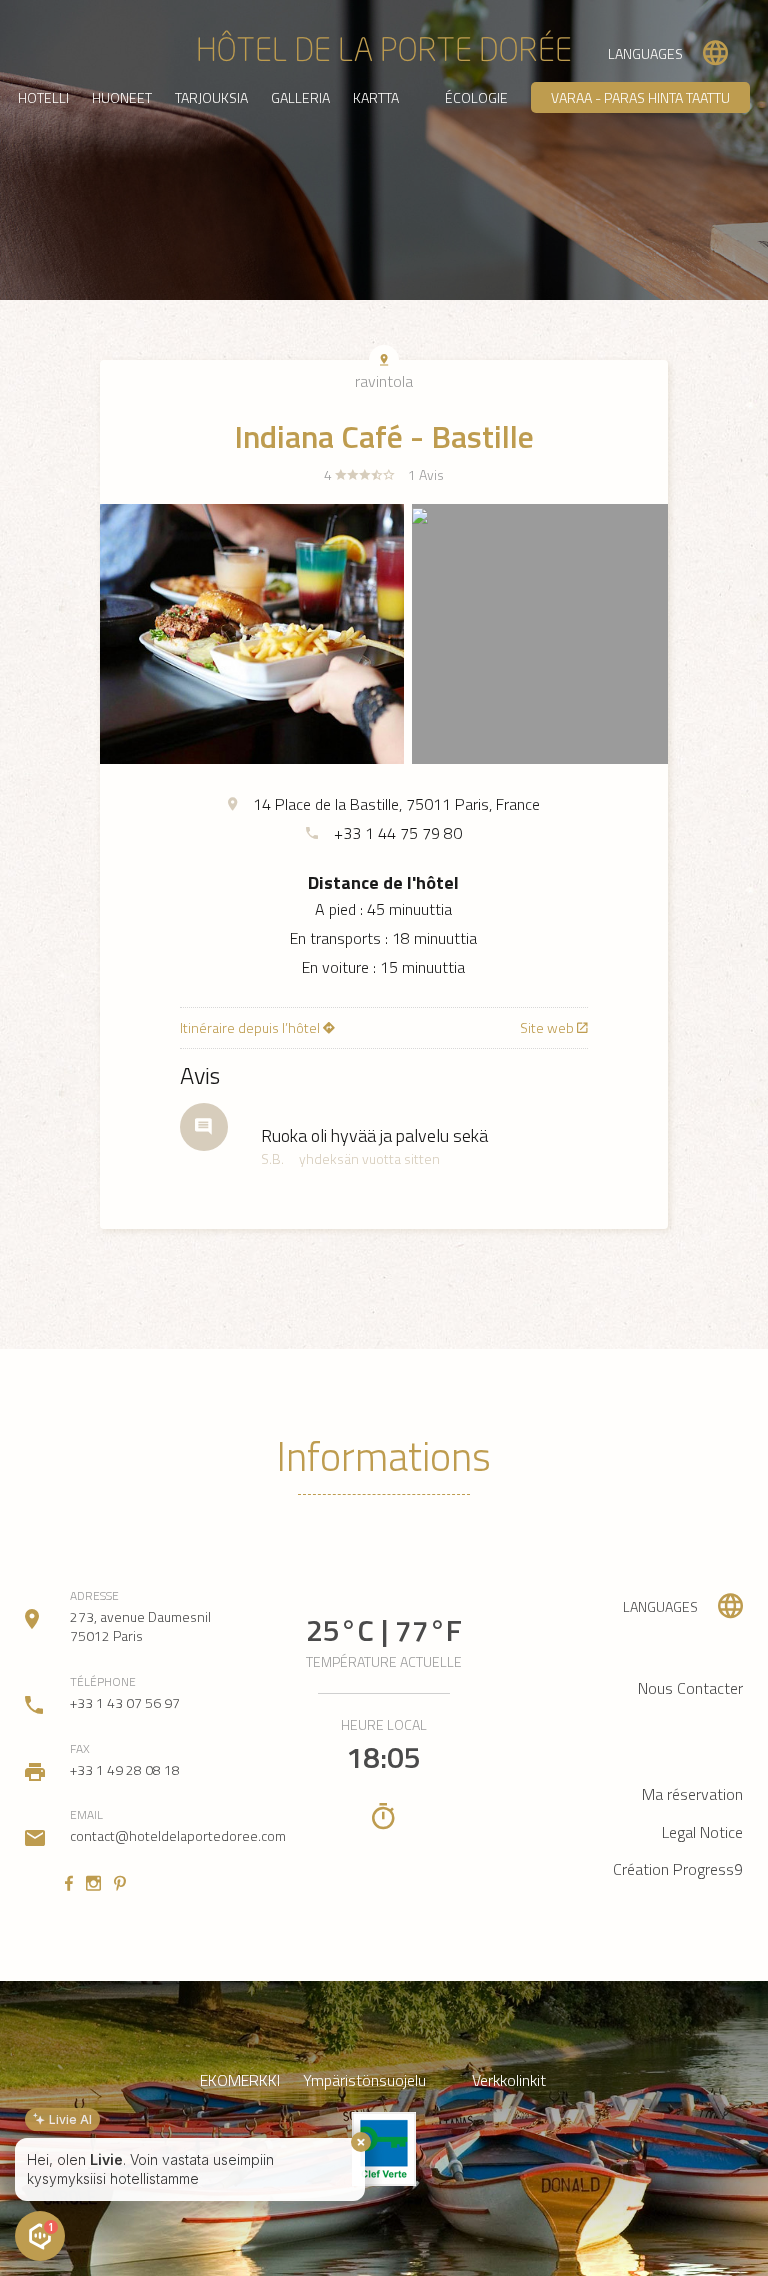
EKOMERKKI (240, 2080)
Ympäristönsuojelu (364, 2080)
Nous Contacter (690, 1688)
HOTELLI (43, 97)
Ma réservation (692, 1794)
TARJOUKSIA (211, 97)
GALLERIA (300, 97)
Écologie (476, 97)
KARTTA (376, 97)
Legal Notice (702, 1832)
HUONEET (122, 97)
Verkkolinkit (509, 2080)
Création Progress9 (678, 1869)
